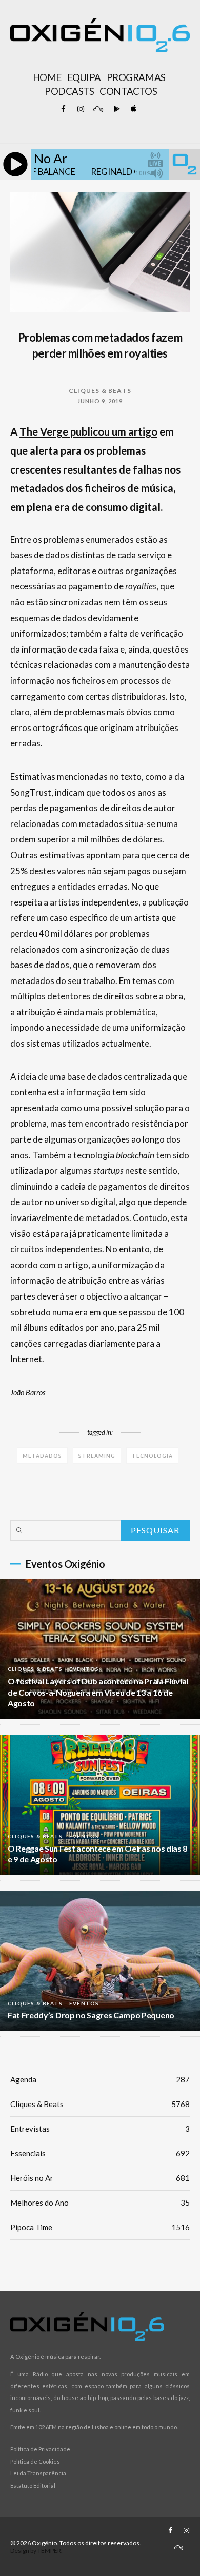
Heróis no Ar (100, 2178)
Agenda (100, 2079)
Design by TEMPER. (36, 2551)
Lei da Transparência (38, 2473)
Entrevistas (100, 2129)
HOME (47, 77)
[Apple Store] (133, 109)
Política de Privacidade (40, 2449)
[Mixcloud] (98, 109)
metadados (42, 1456)
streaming (97, 1456)
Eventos (84, 1669)
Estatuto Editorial (33, 2485)
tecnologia (152, 1456)
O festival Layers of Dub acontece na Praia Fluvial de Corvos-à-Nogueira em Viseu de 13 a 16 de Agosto (98, 1692)
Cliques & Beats (100, 391)
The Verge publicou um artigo (88, 431)
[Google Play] (115, 109)
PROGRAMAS (136, 77)
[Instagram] (81, 109)
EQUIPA (84, 77)
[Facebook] (63, 109)
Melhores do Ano (100, 2203)
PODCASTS (69, 91)
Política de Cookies (35, 2461)
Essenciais (100, 2153)
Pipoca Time (100, 2227)
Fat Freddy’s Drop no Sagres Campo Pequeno (91, 2015)
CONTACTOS (128, 91)
